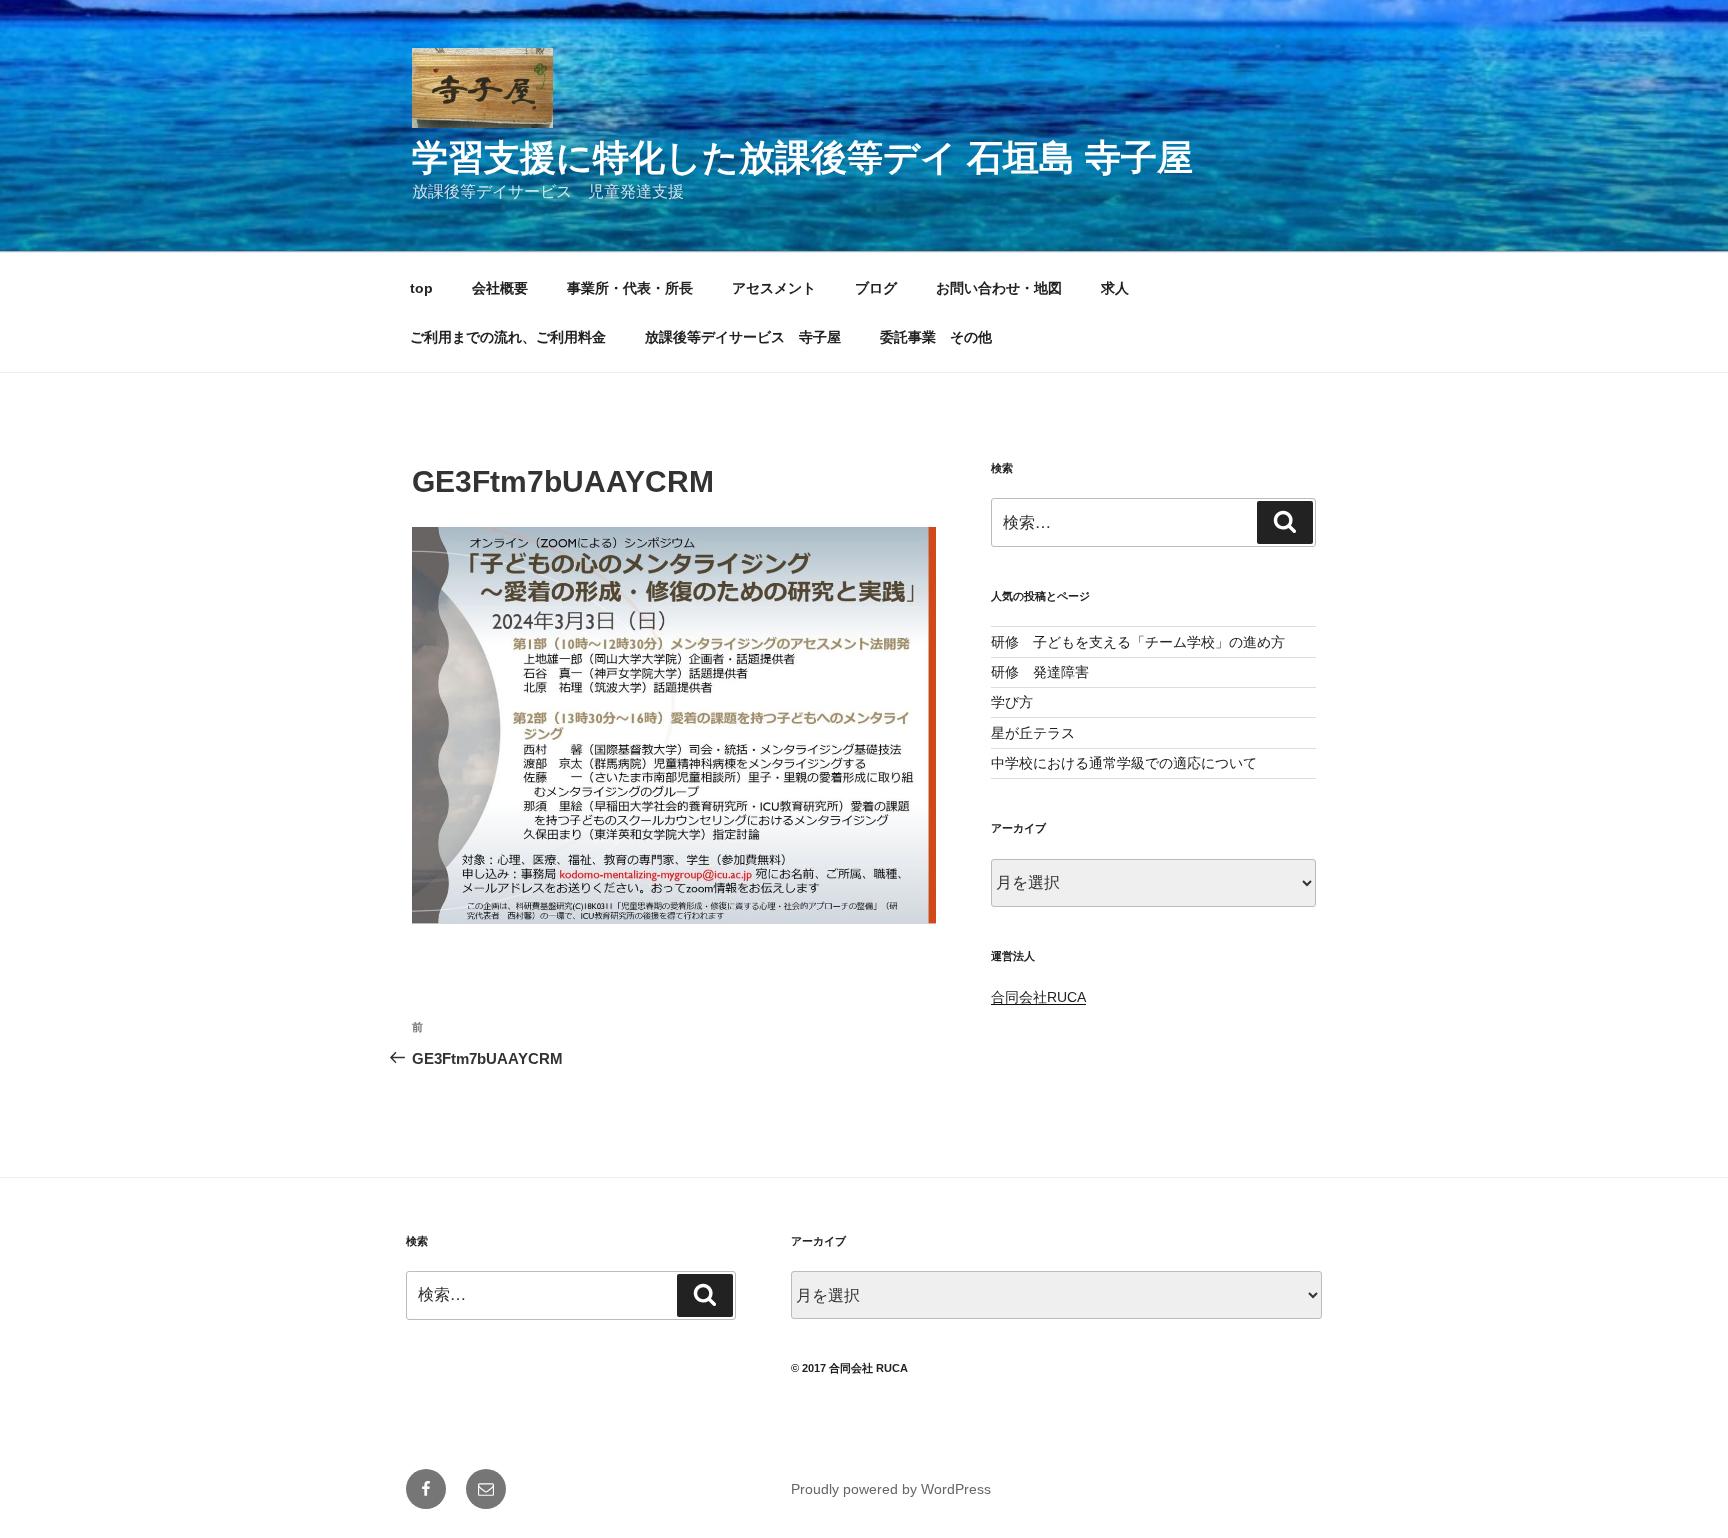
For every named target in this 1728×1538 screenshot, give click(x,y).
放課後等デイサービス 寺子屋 (743, 337)
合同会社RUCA (1038, 997)
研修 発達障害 (1040, 672)
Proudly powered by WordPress (891, 1489)
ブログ (876, 288)
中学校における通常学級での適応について (1124, 763)
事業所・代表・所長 (630, 288)
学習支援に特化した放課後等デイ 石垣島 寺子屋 (802, 157)
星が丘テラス (1033, 733)
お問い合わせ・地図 (999, 288)
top (421, 288)
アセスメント (774, 288)
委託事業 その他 (936, 337)
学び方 (1012, 702)
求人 (1115, 288)
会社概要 (500, 288)
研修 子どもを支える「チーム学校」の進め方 (1138, 642)
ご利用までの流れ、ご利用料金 (508, 337)
